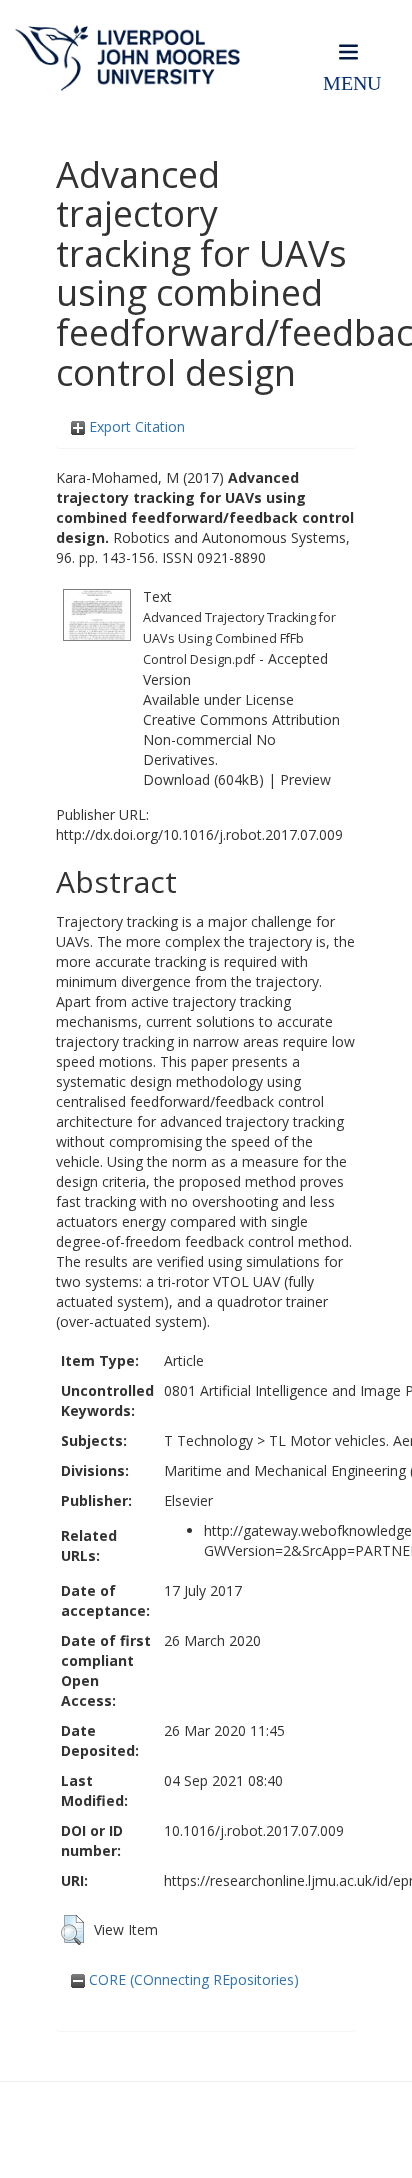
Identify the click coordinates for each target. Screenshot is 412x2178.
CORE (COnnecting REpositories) (192, 1979)
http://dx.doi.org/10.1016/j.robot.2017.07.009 (199, 834)
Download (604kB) (203, 779)
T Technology (208, 1440)
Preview (305, 779)
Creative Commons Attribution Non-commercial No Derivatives (241, 739)
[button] (72, 1930)
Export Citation (135, 426)
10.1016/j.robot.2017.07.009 (254, 1830)
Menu (352, 83)
